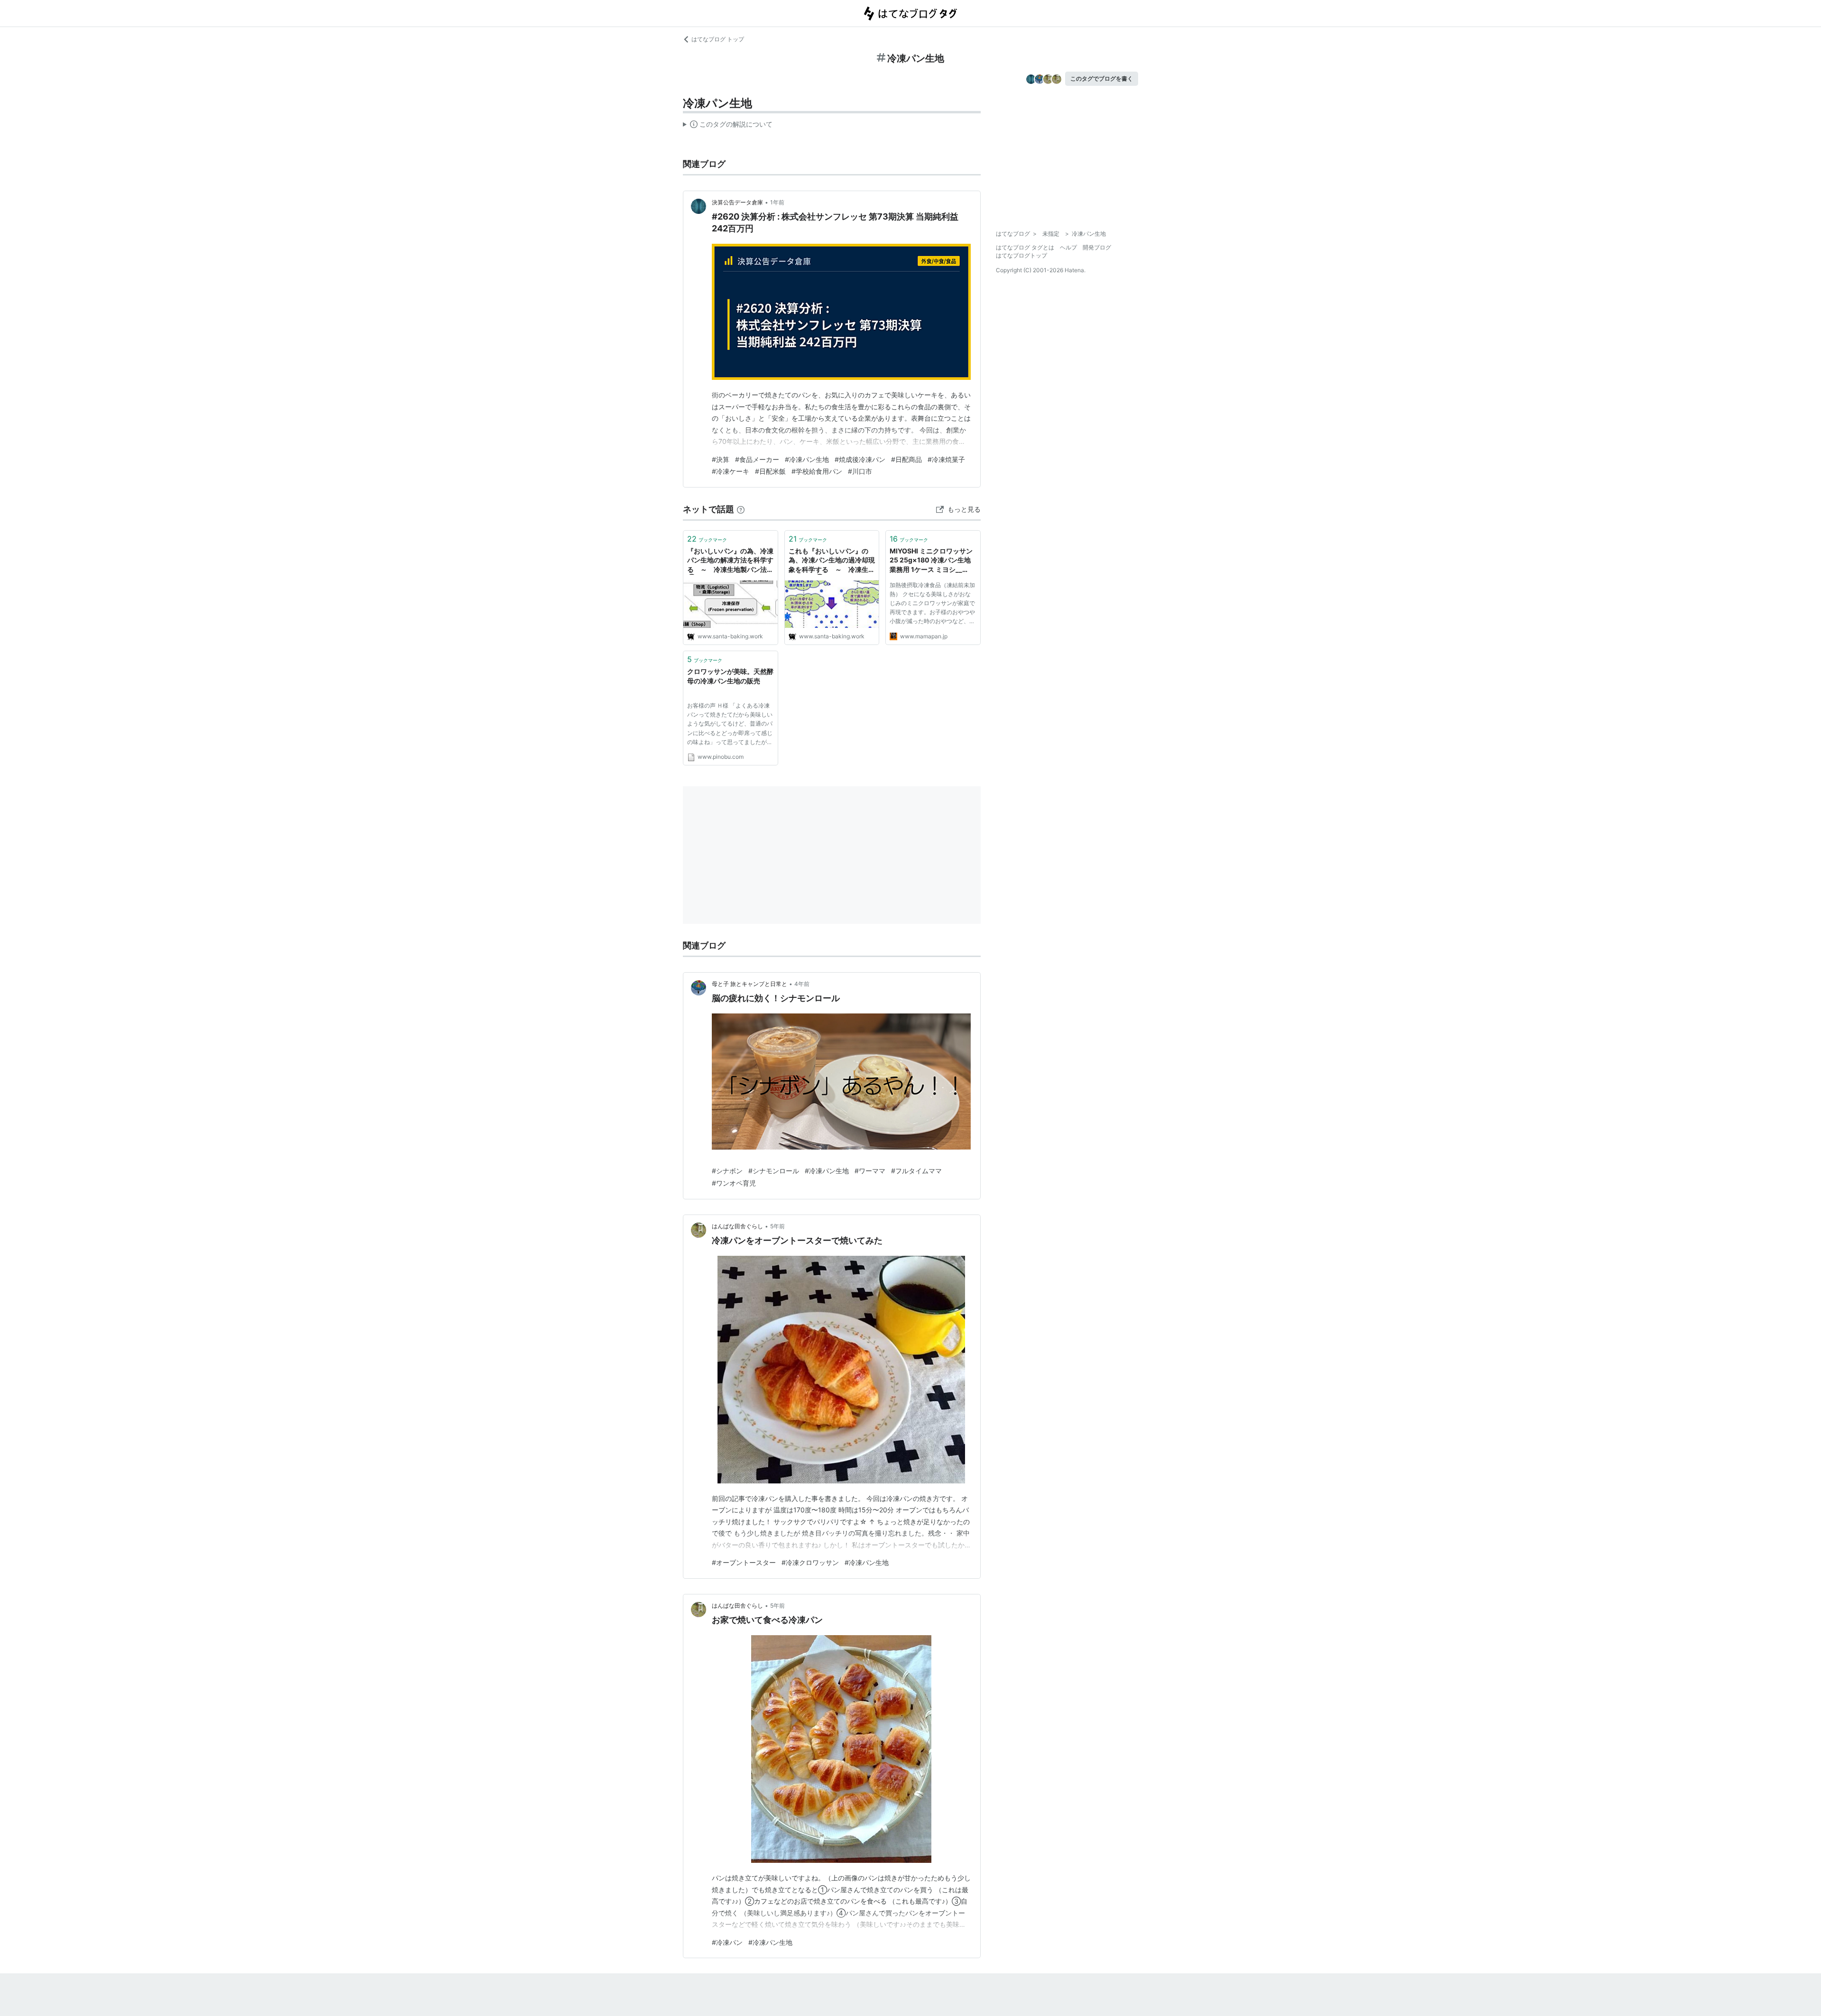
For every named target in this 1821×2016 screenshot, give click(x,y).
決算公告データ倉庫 (737, 202)
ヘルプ (1068, 247)
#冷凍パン (727, 1942)
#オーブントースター (744, 1562)
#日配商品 (906, 459)
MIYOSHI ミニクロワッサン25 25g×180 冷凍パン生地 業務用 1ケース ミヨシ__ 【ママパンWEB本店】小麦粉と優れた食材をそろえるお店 (933, 561)
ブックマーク (707, 539)
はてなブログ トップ (718, 39)
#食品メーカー (757, 459)
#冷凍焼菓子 (946, 459)
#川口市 (860, 471)
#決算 (721, 459)
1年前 (777, 202)
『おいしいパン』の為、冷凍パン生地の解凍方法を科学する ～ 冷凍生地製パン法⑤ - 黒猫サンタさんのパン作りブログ (730, 561)
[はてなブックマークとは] (741, 509)
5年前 (777, 1226)
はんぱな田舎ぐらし (737, 1226)
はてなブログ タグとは (1025, 247)
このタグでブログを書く (1102, 78)
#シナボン (727, 1171)
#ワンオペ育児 (734, 1183)
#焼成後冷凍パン (860, 459)
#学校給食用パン (817, 471)
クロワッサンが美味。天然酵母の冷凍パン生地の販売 (730, 676)
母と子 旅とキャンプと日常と (750, 984)
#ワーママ (870, 1171)
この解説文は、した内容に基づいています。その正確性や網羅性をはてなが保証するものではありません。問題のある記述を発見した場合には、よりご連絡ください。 (728, 126)
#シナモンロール (774, 1171)
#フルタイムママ (916, 1171)
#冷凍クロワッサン (810, 1562)
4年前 (802, 984)
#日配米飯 (770, 471)
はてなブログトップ (1021, 255)
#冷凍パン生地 (807, 459)
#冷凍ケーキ (731, 471)
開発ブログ (1097, 247)
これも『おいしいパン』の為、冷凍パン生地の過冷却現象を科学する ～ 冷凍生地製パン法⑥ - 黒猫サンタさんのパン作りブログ (832, 561)
